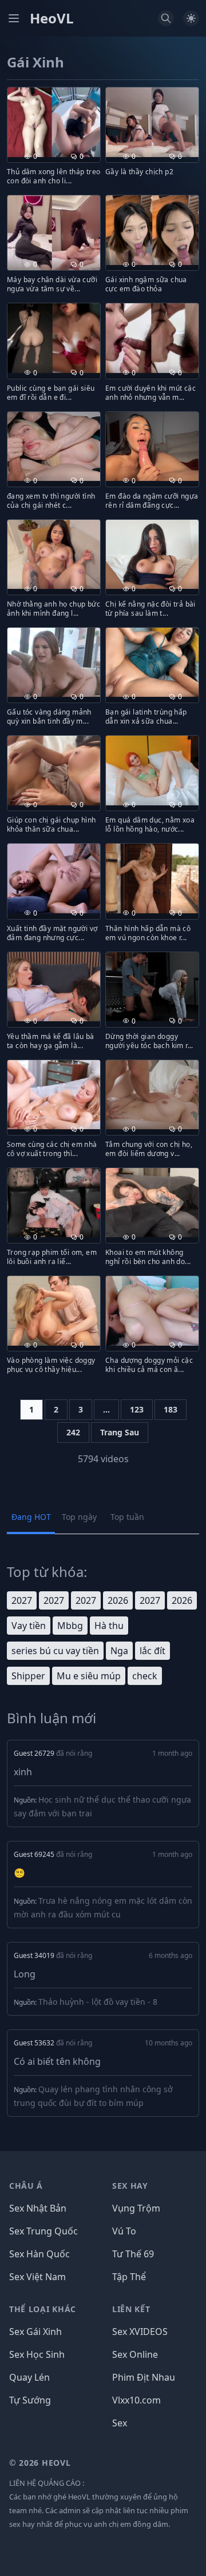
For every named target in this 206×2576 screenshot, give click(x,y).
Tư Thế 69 (133, 2254)
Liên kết (131, 2309)
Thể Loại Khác (43, 2309)
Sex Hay (130, 2186)
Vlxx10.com (136, 2400)
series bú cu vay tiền (55, 1651)
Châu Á (26, 2186)
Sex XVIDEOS (140, 2332)
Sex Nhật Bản (38, 2208)
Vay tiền (29, 1626)
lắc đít (152, 1651)
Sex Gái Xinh (35, 2332)
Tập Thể (129, 2277)
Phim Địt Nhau (144, 2377)
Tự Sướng (30, 2400)
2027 (22, 1600)
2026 (118, 1600)
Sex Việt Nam (37, 2277)
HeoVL (52, 18)
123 (137, 1409)
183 (171, 1409)
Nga (119, 1651)
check (145, 1676)
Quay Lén (29, 2377)
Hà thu (109, 1626)
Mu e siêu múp (89, 1676)
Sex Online (135, 2354)
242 (73, 1432)
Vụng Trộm (136, 2208)
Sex (120, 2423)
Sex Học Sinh (37, 2354)
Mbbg (70, 1626)
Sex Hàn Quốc (39, 2254)
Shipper (28, 1676)
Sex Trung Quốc (43, 2231)
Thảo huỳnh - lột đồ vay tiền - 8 (98, 2002)
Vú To (124, 2231)
